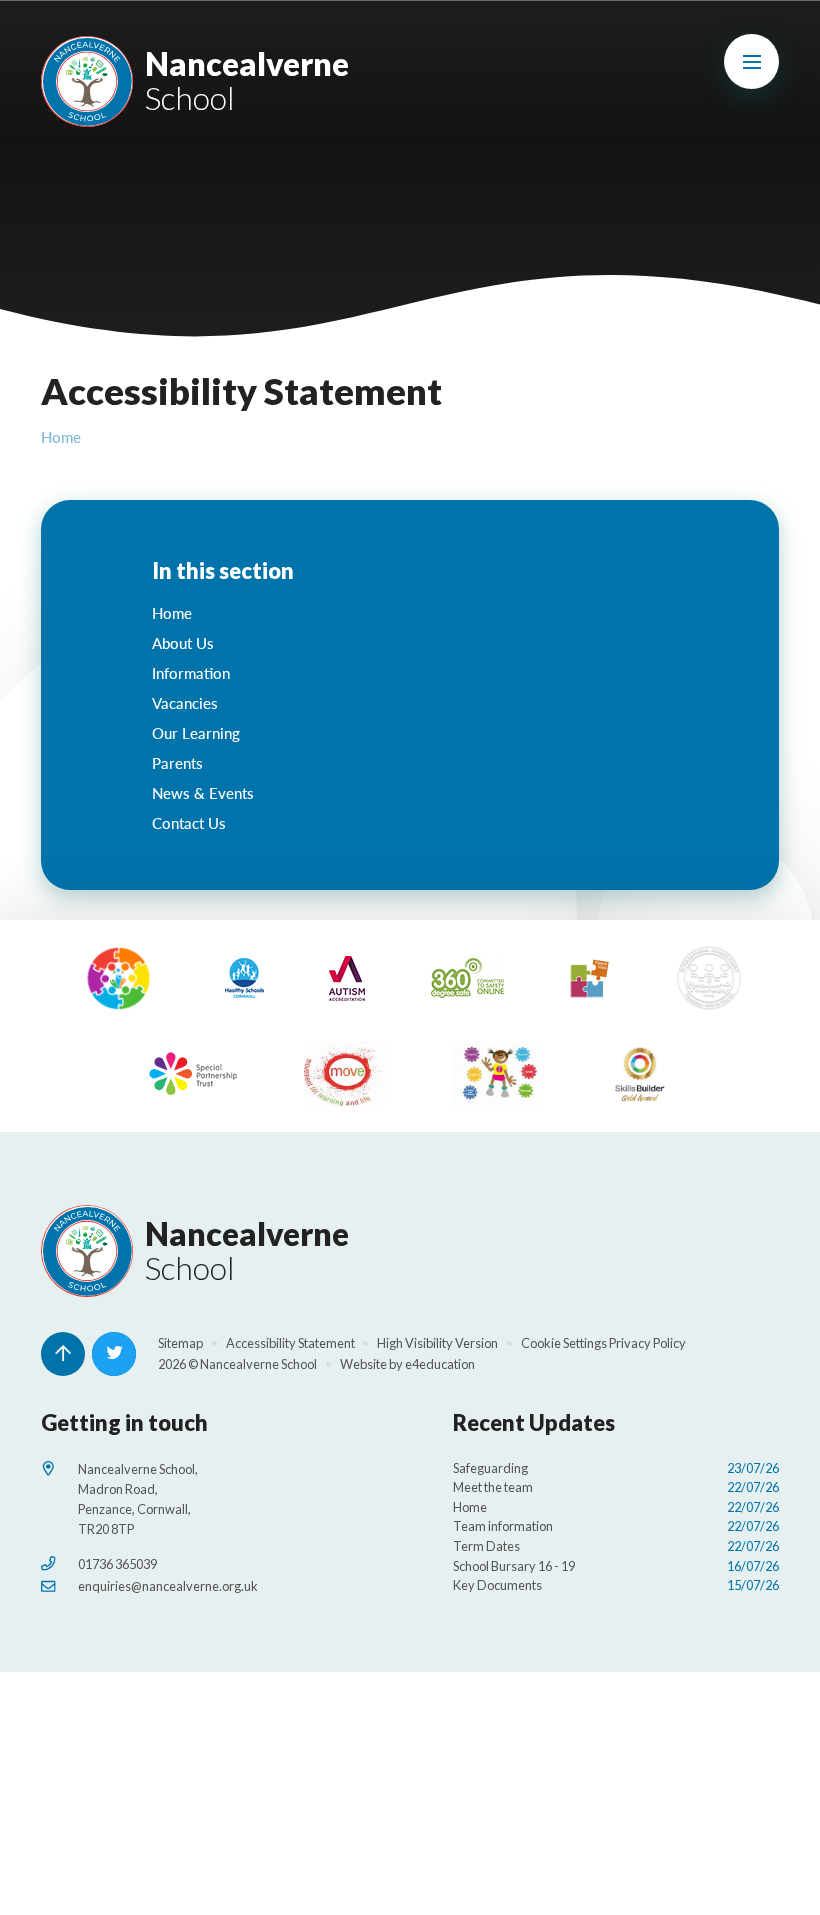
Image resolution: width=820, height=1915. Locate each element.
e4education (440, 1364)
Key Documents (616, 1585)
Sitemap (180, 1343)
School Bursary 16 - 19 (616, 1566)
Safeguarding (616, 1468)
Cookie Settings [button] (564, 1343)
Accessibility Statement (290, 1343)
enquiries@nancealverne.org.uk (168, 1586)
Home (61, 437)
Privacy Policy (647, 1343)
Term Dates (616, 1546)
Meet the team (616, 1487)
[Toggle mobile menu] (751, 61)
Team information (616, 1526)
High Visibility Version (437, 1343)
